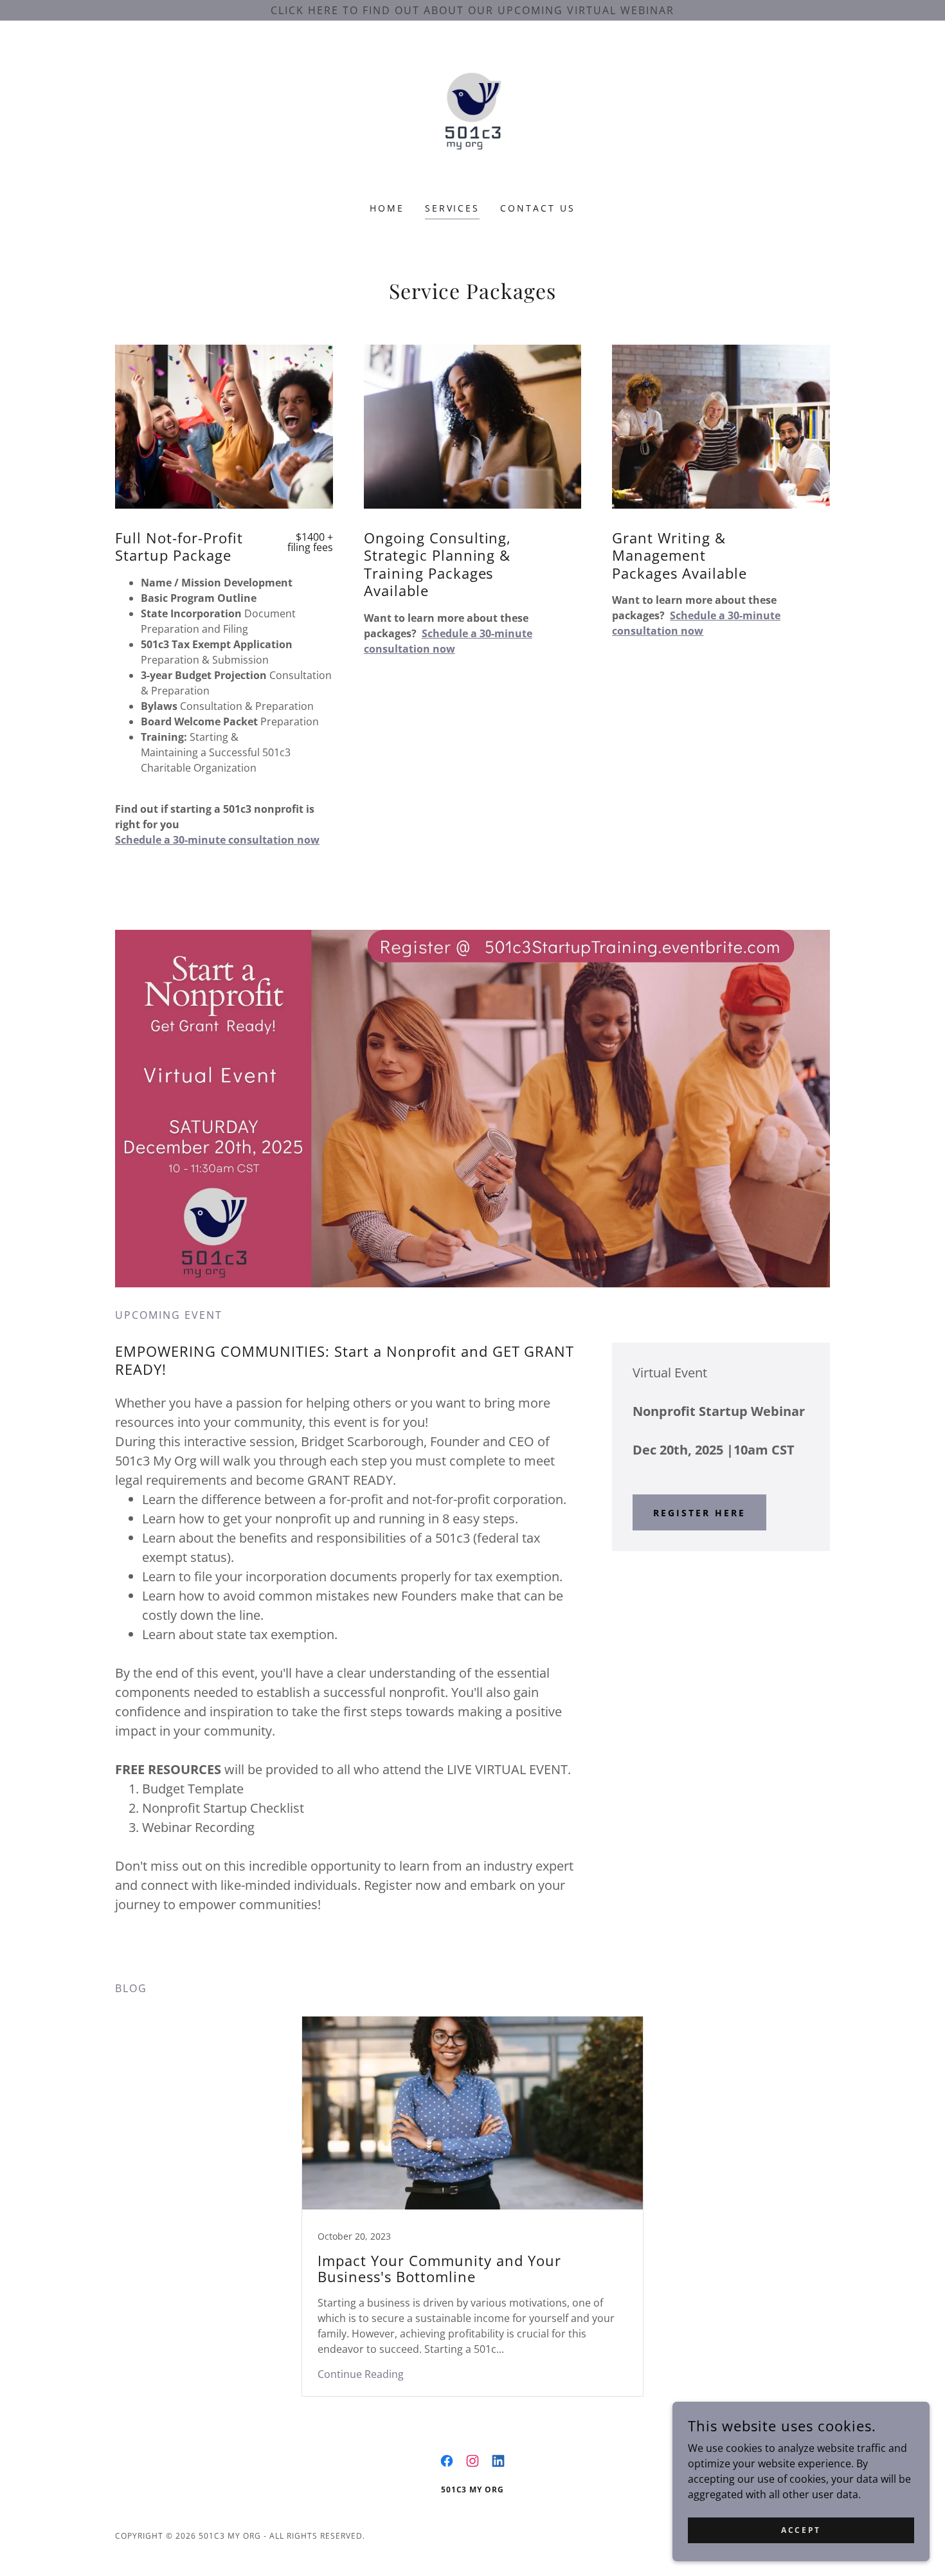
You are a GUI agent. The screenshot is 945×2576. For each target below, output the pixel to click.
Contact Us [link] (538, 208)
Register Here (699, 1513)
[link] (473, 120)
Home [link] (387, 208)
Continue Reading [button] (361, 2374)
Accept (801, 2530)
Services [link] (453, 208)
